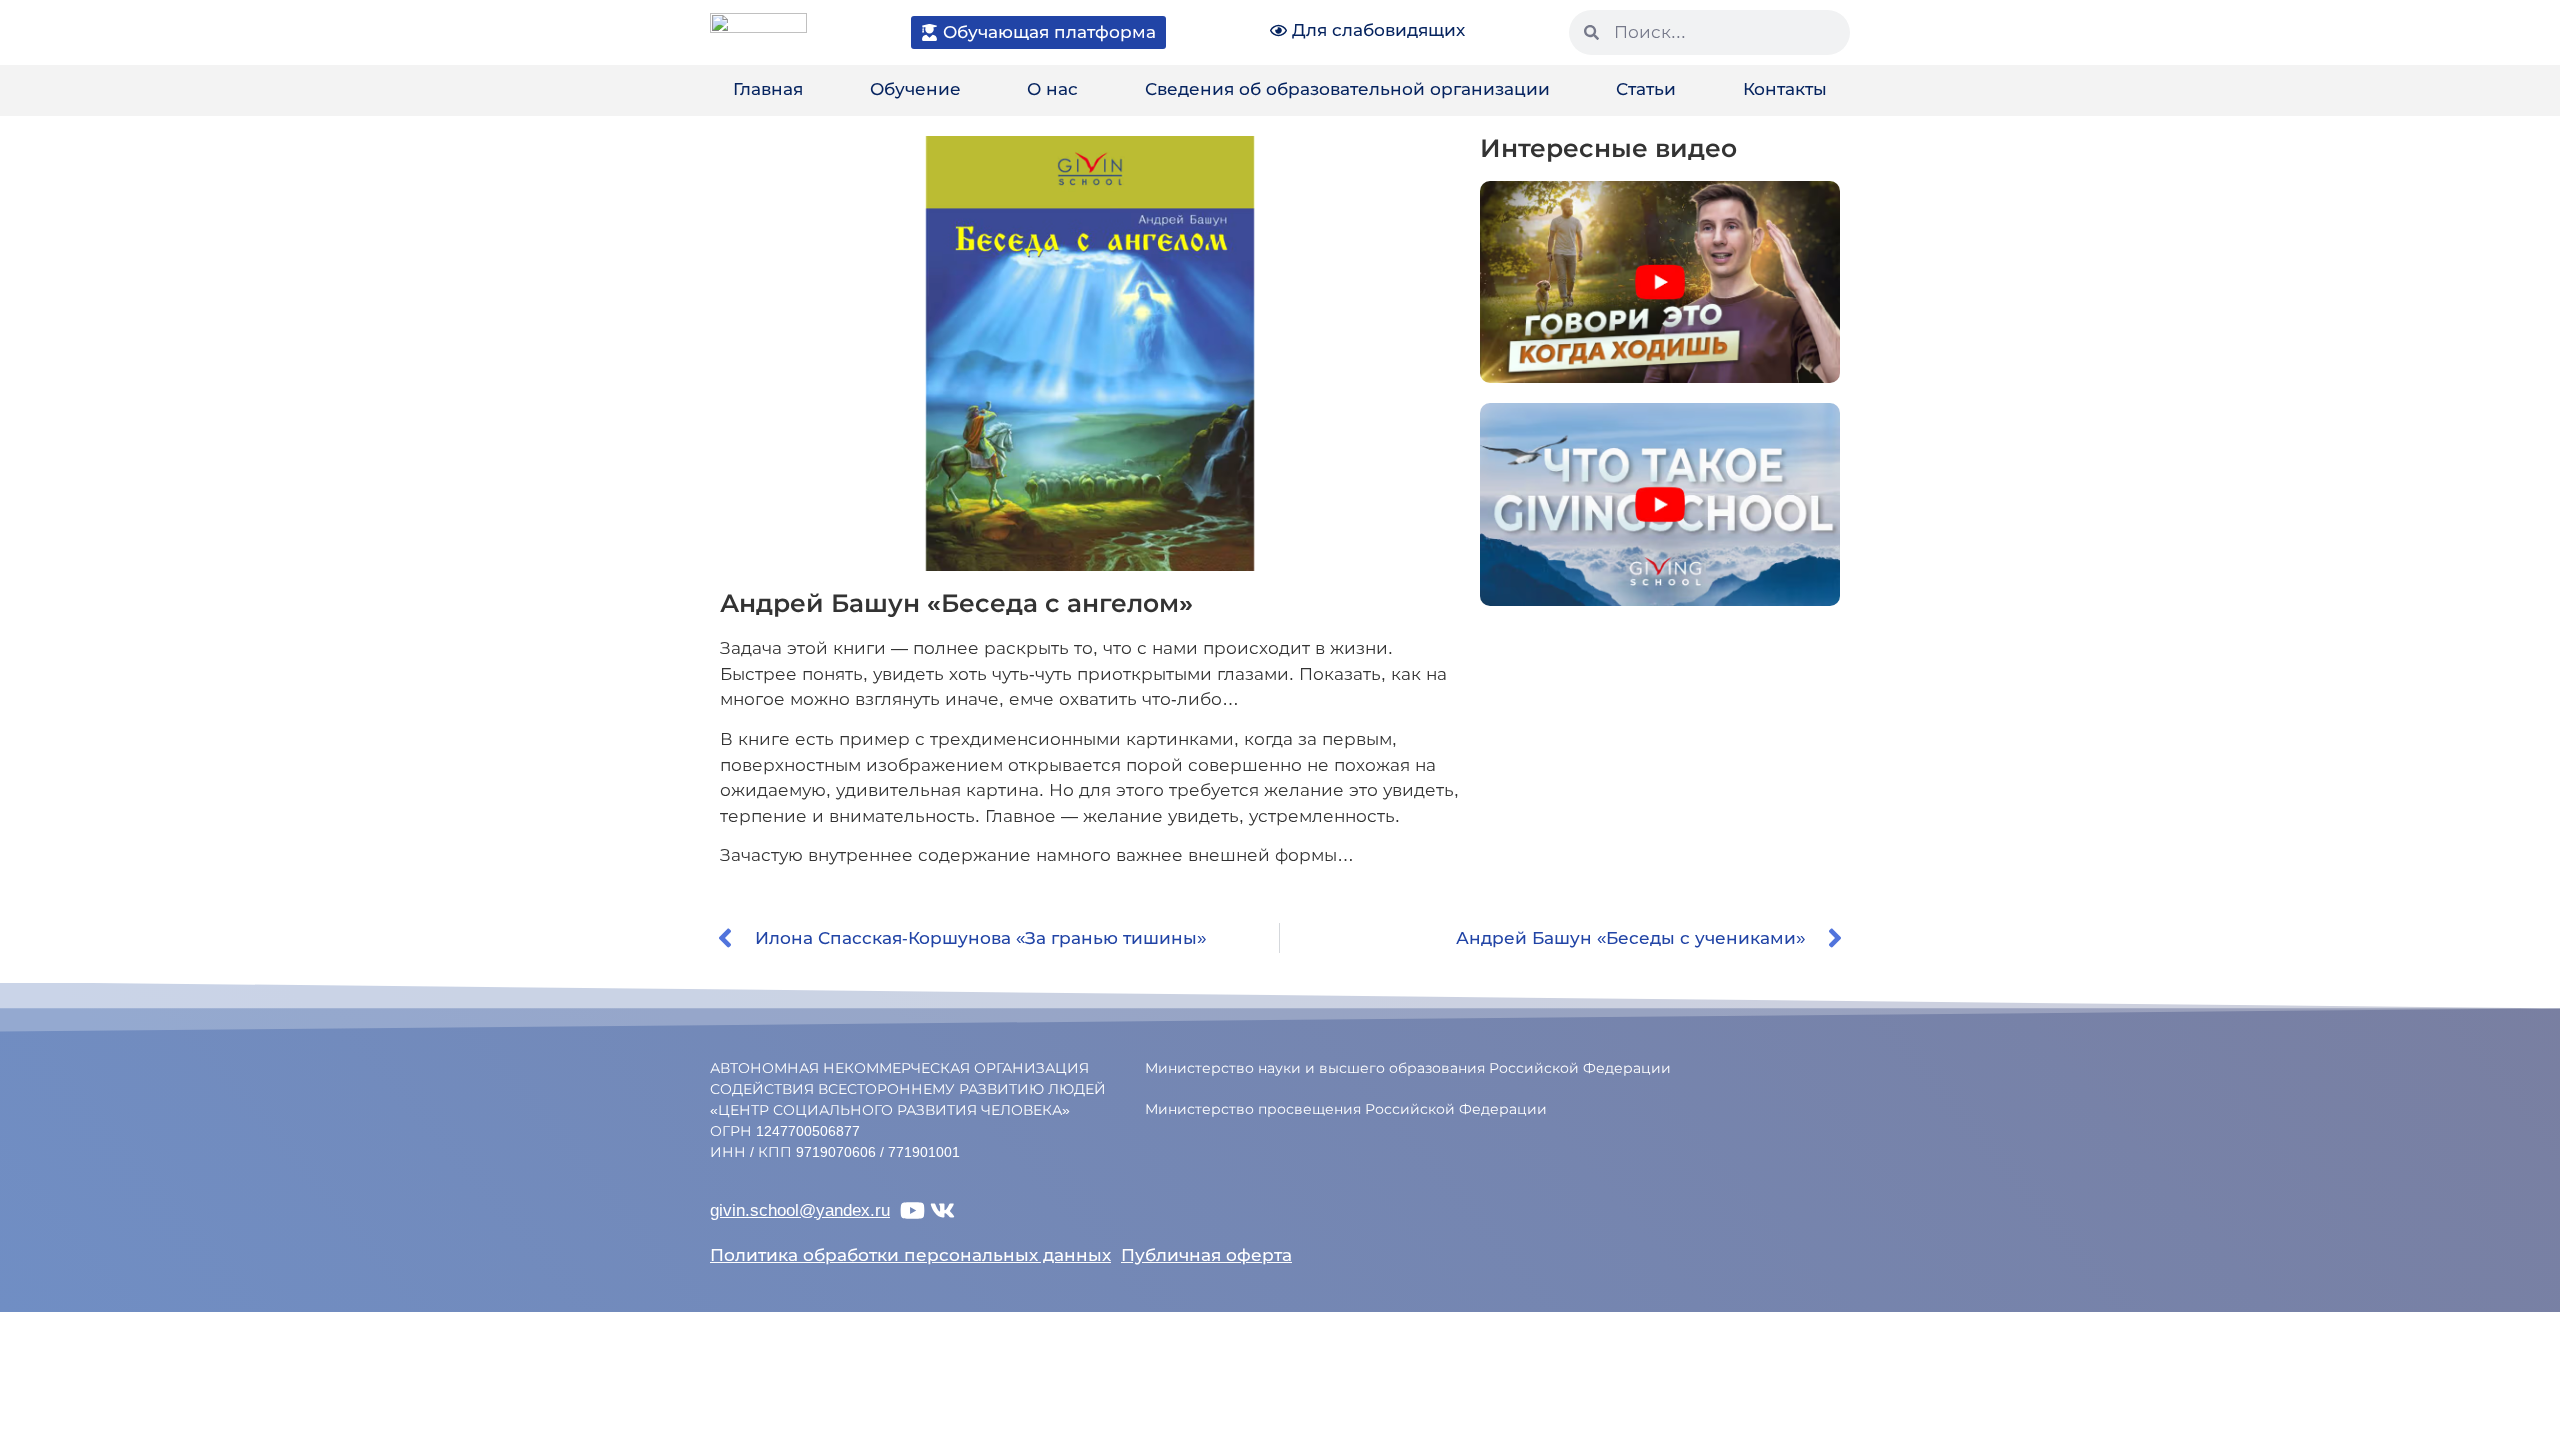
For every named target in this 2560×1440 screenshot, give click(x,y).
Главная (768, 89)
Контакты (1785, 89)
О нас (1052, 89)
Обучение (915, 89)
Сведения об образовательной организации (1347, 89)
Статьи (1646, 89)
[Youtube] (912, 1210)
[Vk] (942, 1210)
